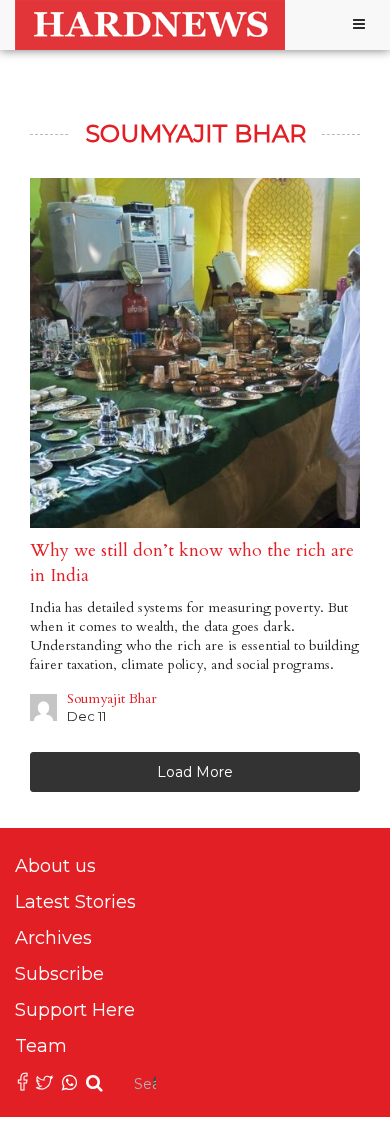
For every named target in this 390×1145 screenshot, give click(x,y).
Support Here (75, 1010)
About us (55, 866)
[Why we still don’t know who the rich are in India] (195, 353)
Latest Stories (75, 902)
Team (41, 1046)
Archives (53, 938)
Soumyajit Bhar (112, 698)
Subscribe (59, 974)
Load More (195, 772)
